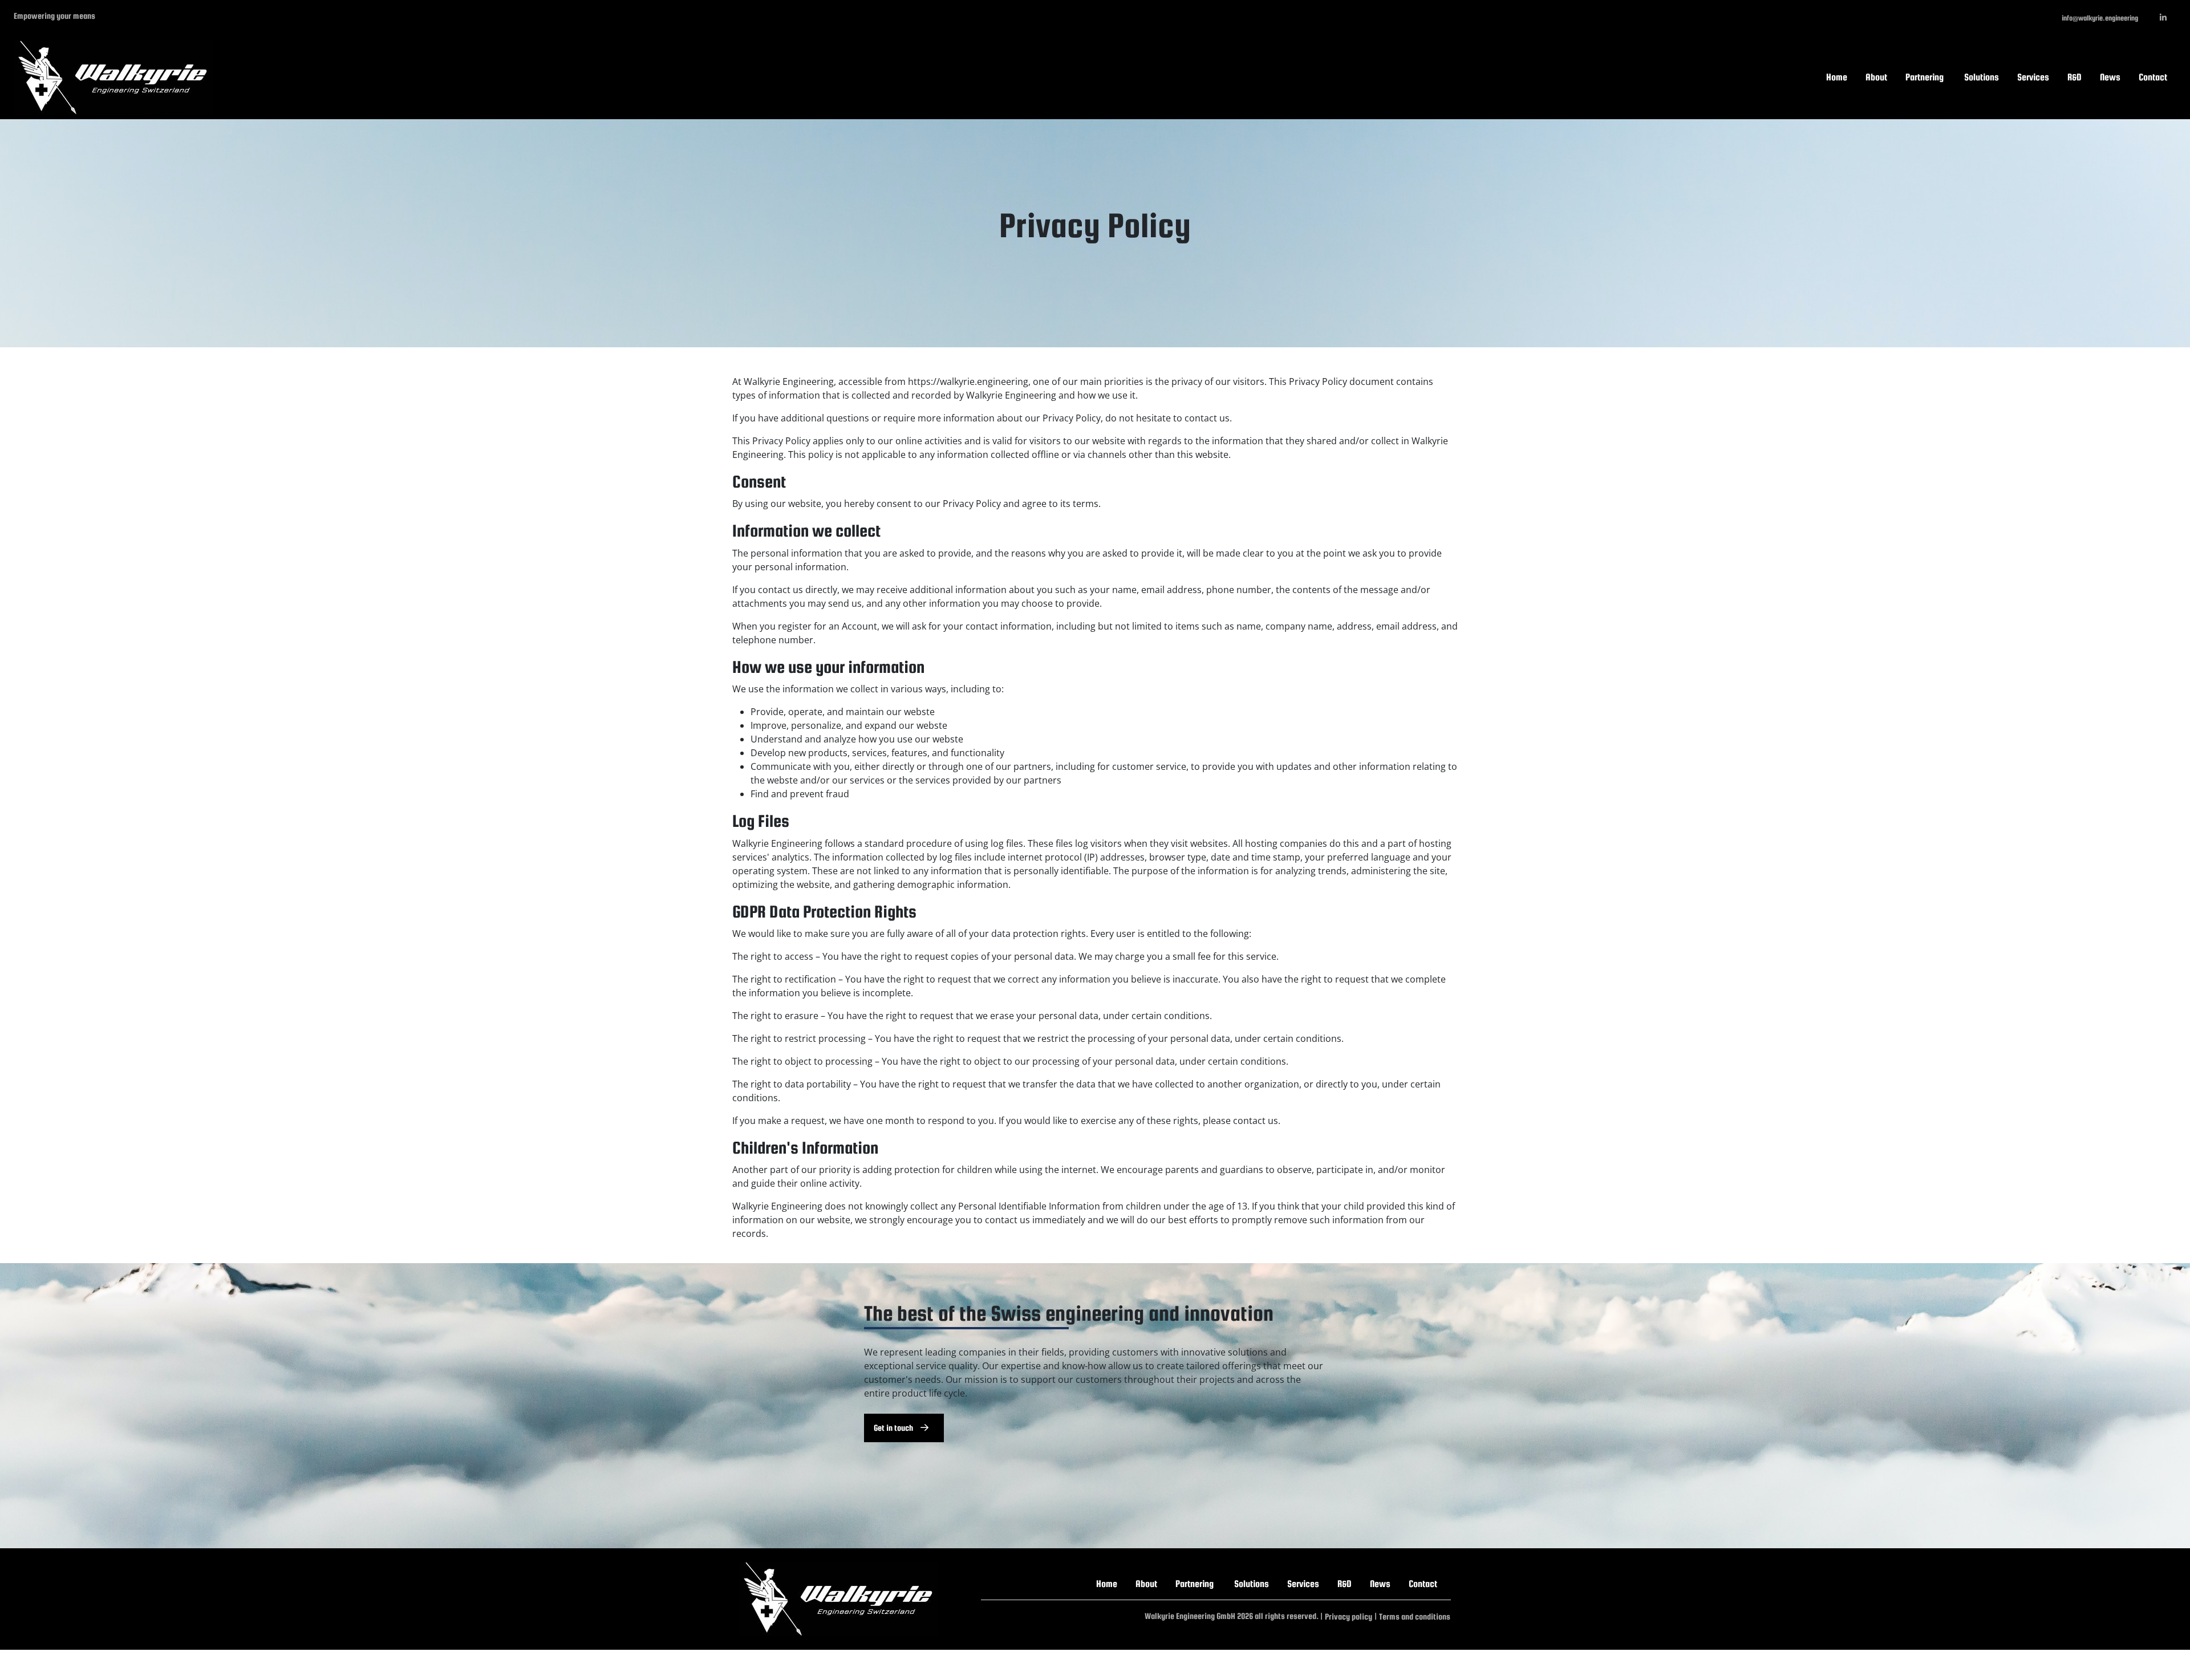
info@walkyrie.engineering (2100, 18)
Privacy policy (1349, 1616)
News (2110, 77)
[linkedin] (2163, 18)
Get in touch (894, 1428)
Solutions (1982, 77)
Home (1837, 77)
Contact (2153, 77)
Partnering (1925, 77)
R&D (2075, 77)
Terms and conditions (1415, 1616)
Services (2033, 77)
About (1876, 77)
